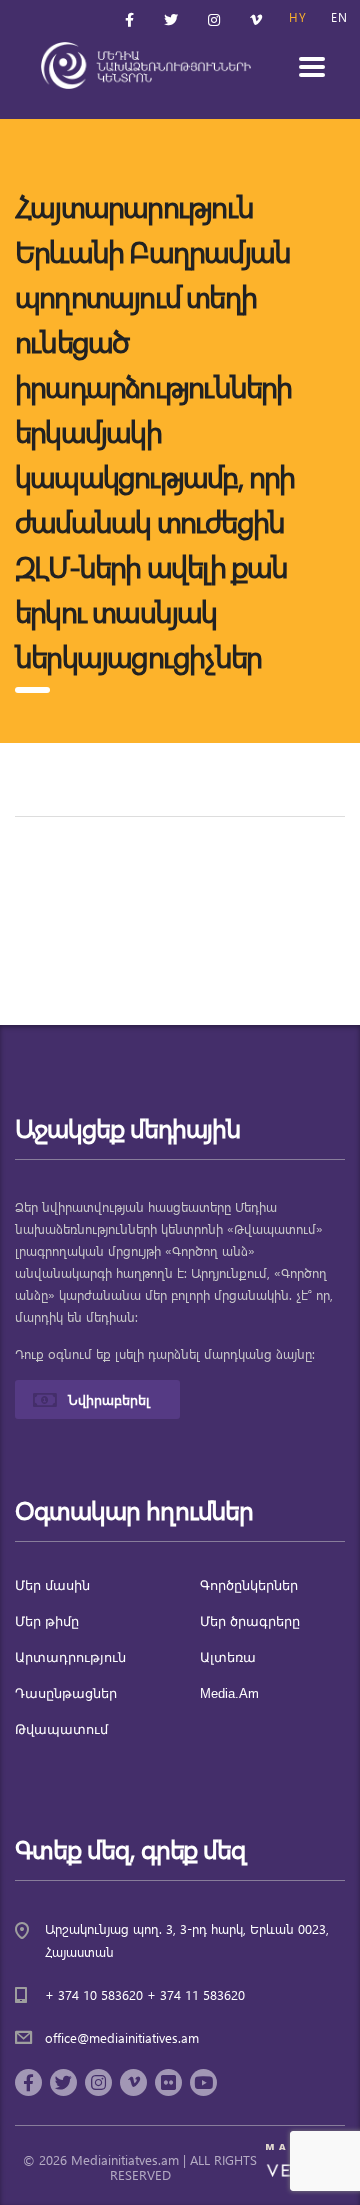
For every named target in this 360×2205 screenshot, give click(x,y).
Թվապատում (61, 1729)
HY (298, 17)
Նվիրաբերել (109, 1399)
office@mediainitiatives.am (122, 2037)
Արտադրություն (70, 1657)
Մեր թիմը (47, 1621)
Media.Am (229, 1693)
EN (339, 17)
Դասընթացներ (66, 1693)
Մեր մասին (52, 1585)
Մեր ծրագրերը (250, 1621)
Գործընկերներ (249, 1585)
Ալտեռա (228, 1657)
